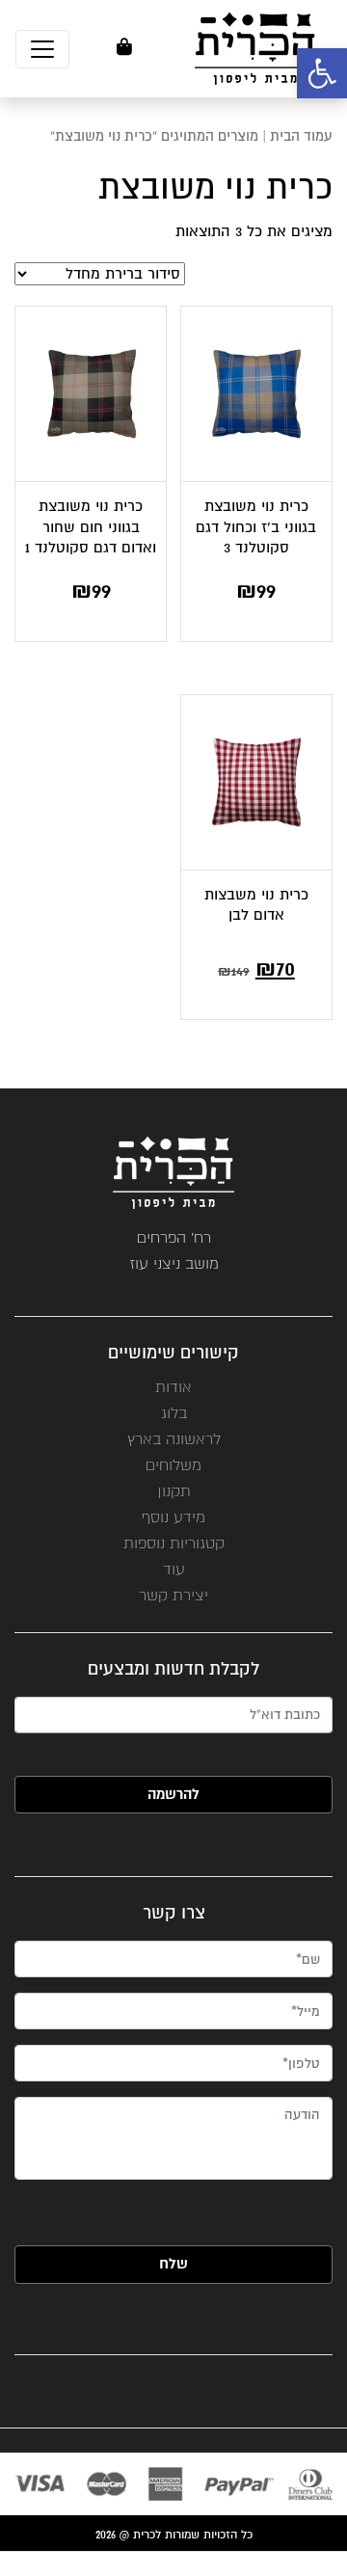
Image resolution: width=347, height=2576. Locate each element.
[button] (322, 73)
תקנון (174, 1491)
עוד (174, 1569)
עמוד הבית (301, 136)
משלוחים (173, 1465)
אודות (173, 1387)
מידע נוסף (173, 1517)
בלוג (174, 1413)
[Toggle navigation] (42, 49)
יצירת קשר (173, 1595)
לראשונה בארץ (174, 1439)
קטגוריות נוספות (174, 1543)
